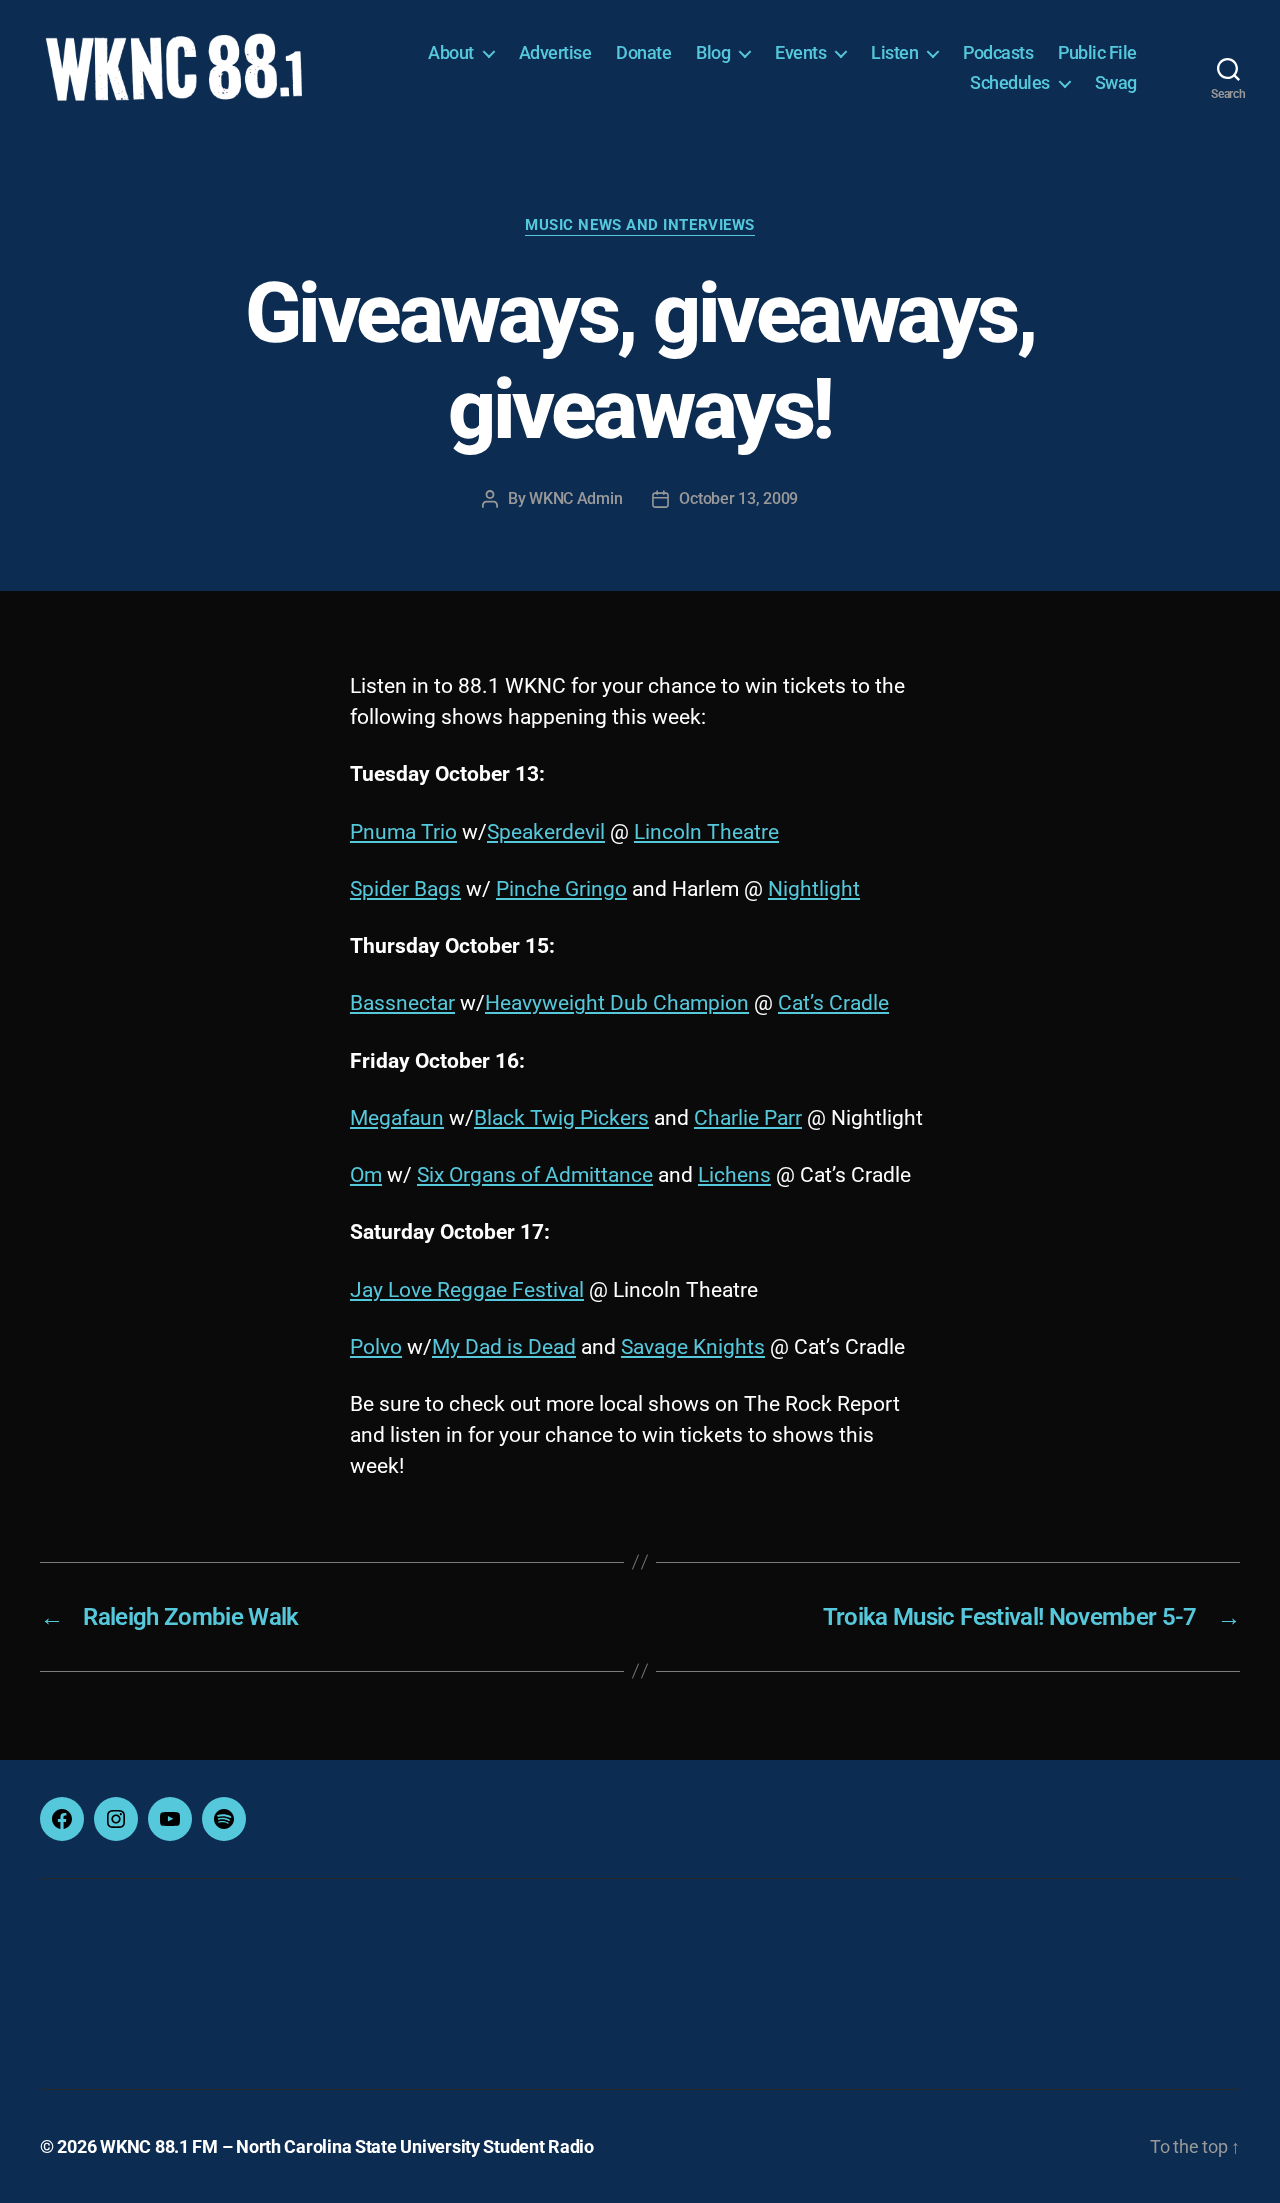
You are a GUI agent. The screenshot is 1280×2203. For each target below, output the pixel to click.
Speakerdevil (546, 832)
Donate (643, 52)
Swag (1116, 82)
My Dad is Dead (504, 1347)
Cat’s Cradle (833, 1003)
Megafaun (397, 1118)
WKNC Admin (575, 498)
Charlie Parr (748, 1118)
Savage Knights (693, 1347)
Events (800, 52)
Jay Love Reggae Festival (467, 1290)
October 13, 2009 (738, 498)
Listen (894, 52)
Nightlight (814, 889)
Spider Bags (405, 889)
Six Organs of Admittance (535, 1175)
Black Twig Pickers (561, 1118)
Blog (713, 52)
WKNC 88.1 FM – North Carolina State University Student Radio (347, 2146)
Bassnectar (402, 1003)
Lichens (734, 1175)
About (451, 52)
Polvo (376, 1347)
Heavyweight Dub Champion (617, 1003)
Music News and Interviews (640, 225)
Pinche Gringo (561, 889)
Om (366, 1175)
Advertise (555, 52)
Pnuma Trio (403, 832)
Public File (1097, 52)
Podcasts (998, 52)
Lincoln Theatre (706, 832)
